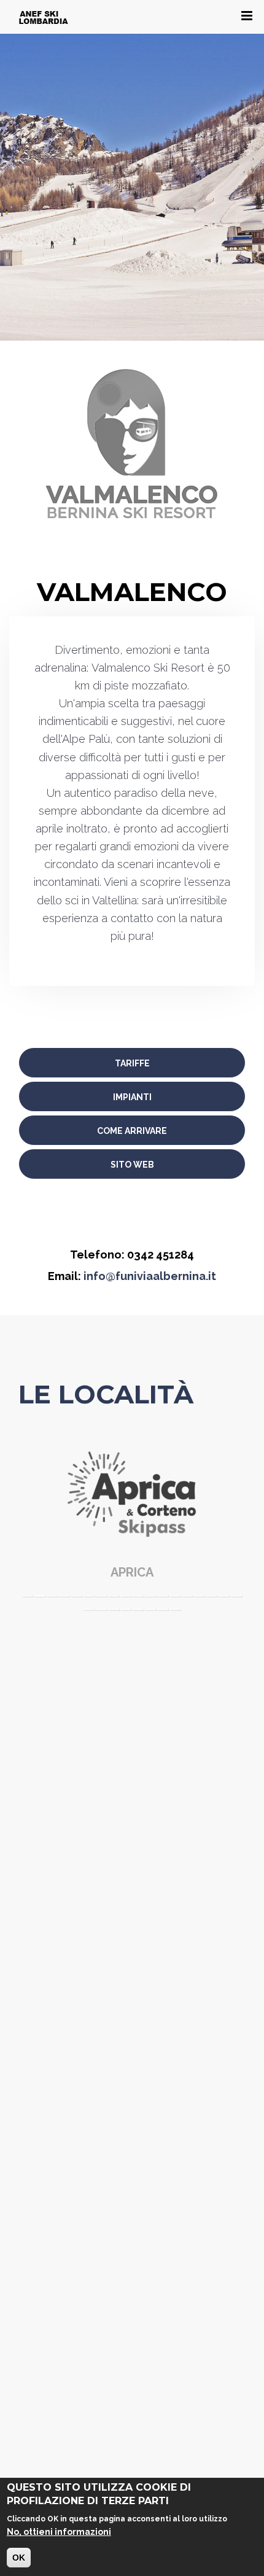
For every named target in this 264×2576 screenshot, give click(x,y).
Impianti (132, 1097)
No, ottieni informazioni (59, 2532)
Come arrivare (132, 1131)
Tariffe (132, 1063)
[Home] (44, 17)
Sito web (132, 1165)
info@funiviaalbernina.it (150, 1276)
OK (19, 2558)
